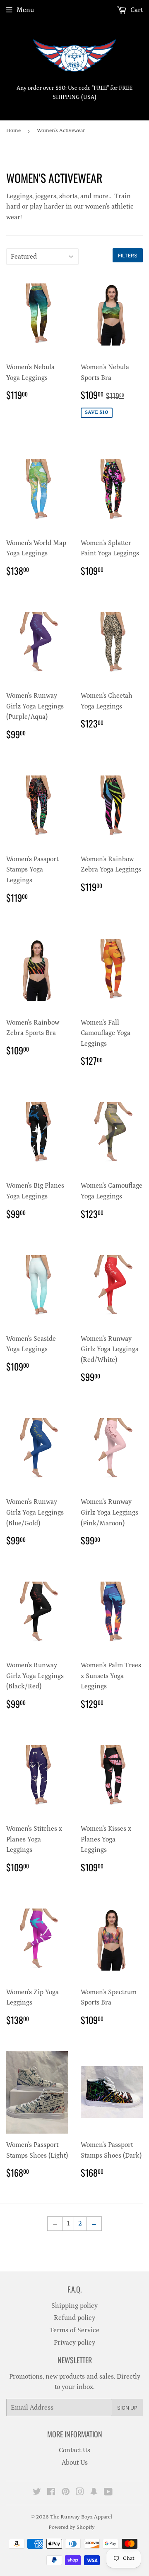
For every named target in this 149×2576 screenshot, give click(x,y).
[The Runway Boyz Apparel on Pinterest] (66, 2493)
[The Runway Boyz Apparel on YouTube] (108, 2493)
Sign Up (127, 2408)
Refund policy (74, 2318)
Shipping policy (74, 2306)
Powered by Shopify (72, 2527)
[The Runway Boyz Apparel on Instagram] (80, 2493)
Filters (128, 256)
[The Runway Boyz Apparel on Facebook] (51, 2493)
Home (13, 131)
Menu (25, 10)
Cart (136, 10)
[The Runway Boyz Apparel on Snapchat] (94, 2493)
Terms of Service (74, 2330)
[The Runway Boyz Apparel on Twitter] (37, 2493)
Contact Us (74, 2450)
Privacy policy (74, 2343)
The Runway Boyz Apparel (81, 2517)
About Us (75, 2463)
